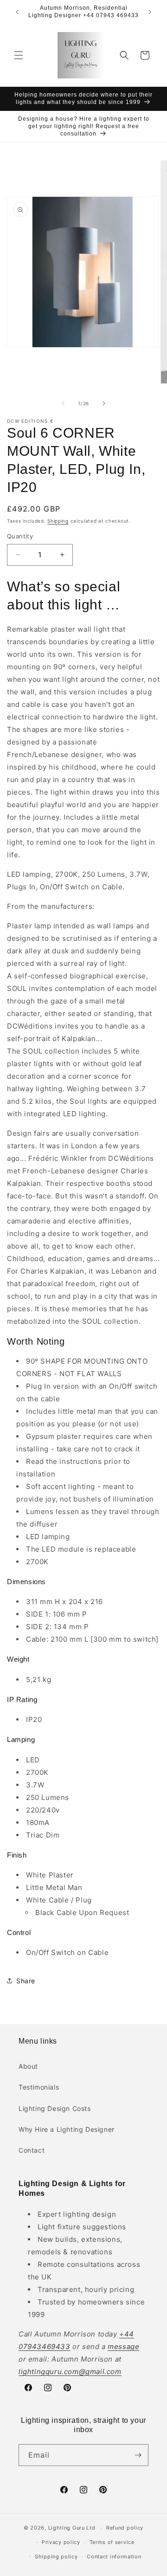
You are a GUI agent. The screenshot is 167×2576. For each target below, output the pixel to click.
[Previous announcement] (17, 12)
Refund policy (125, 2528)
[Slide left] (63, 403)
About (28, 2066)
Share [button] (26, 1981)
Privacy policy (61, 2542)
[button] (19, 55)
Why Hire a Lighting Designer (67, 2129)
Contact (32, 2150)
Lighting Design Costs (55, 2108)
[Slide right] (104, 403)
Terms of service (112, 2542)
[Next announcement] (150, 12)
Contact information (114, 2557)
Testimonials (39, 2087)
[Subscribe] (138, 2455)
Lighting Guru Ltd (72, 2528)
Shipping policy (56, 2557)
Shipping (58, 521)
